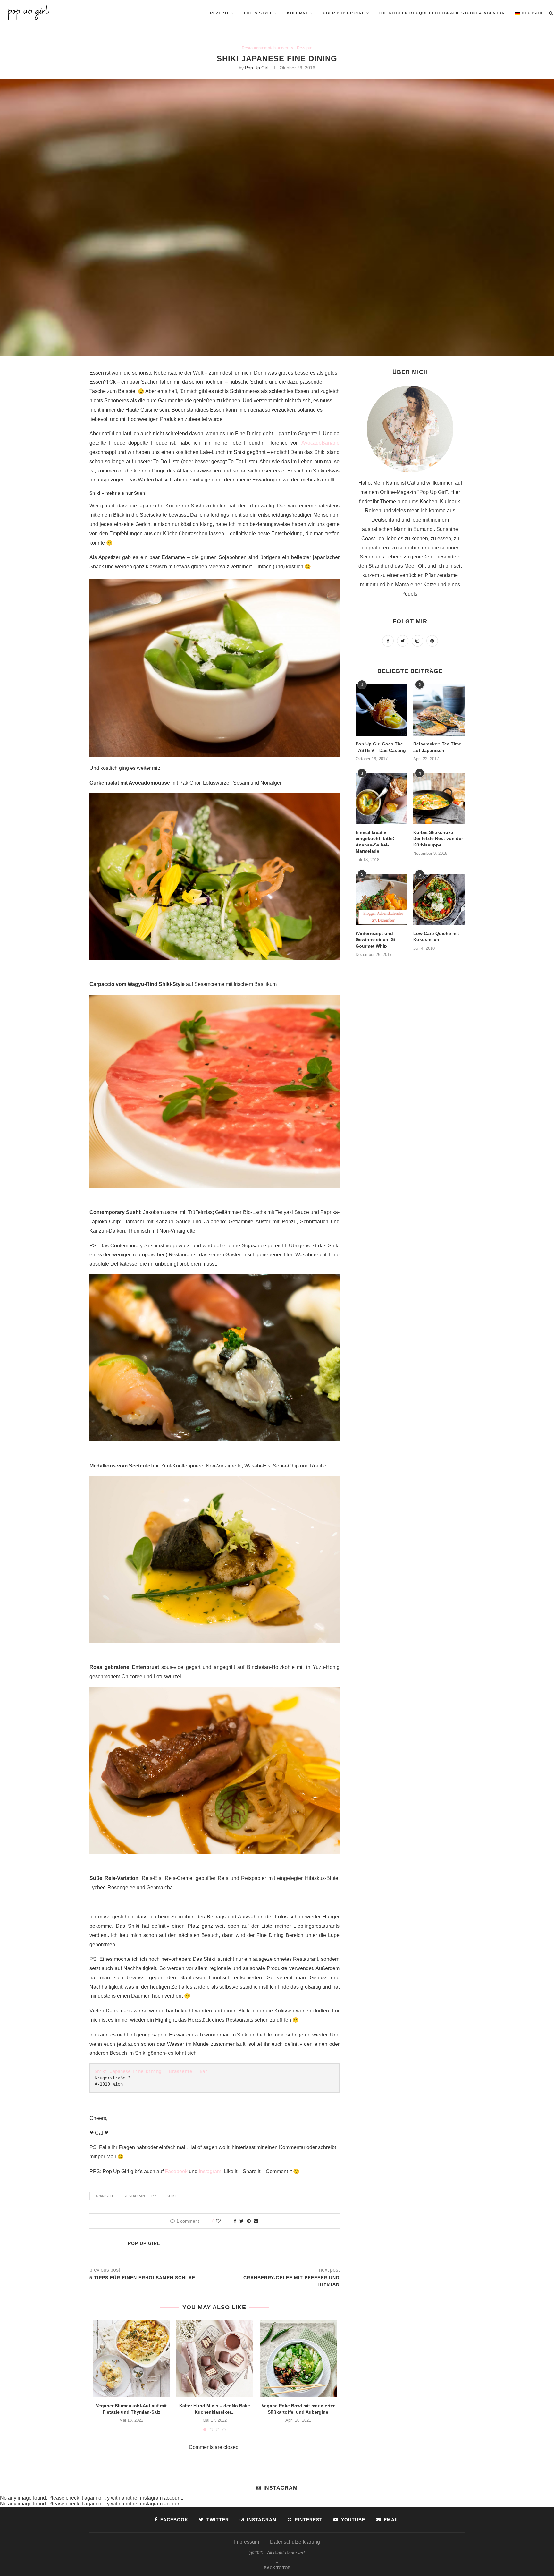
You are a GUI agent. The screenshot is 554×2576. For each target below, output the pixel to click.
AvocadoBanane (320, 443)
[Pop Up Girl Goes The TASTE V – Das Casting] (381, 710)
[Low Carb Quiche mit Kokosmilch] (439, 900)
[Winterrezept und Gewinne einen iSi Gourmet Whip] (381, 900)
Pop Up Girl (257, 68)
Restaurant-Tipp (140, 2196)
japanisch (103, 2196)
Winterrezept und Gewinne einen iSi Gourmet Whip (375, 940)
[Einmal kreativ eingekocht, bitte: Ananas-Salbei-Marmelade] (381, 799)
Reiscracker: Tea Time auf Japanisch (437, 747)
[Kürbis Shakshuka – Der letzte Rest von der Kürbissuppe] (439, 799)
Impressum (247, 2542)
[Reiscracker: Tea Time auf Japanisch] (439, 710)
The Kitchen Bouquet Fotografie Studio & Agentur (442, 13)
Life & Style (258, 13)
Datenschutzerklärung (295, 2542)
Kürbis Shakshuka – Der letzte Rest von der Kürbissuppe (438, 839)
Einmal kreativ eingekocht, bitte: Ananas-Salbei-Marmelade (375, 842)
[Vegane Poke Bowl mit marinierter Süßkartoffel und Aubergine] (298, 2359)
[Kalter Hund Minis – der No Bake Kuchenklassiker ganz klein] (215, 2359)
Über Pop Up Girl (344, 13)
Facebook (176, 2171)
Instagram (210, 2171)
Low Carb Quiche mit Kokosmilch (436, 937)
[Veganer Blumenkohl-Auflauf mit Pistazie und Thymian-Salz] (131, 2359)
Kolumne (298, 13)
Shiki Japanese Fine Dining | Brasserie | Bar (151, 2071)
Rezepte (220, 13)
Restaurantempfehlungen (265, 48)
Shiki (171, 2196)
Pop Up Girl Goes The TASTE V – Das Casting (381, 747)
